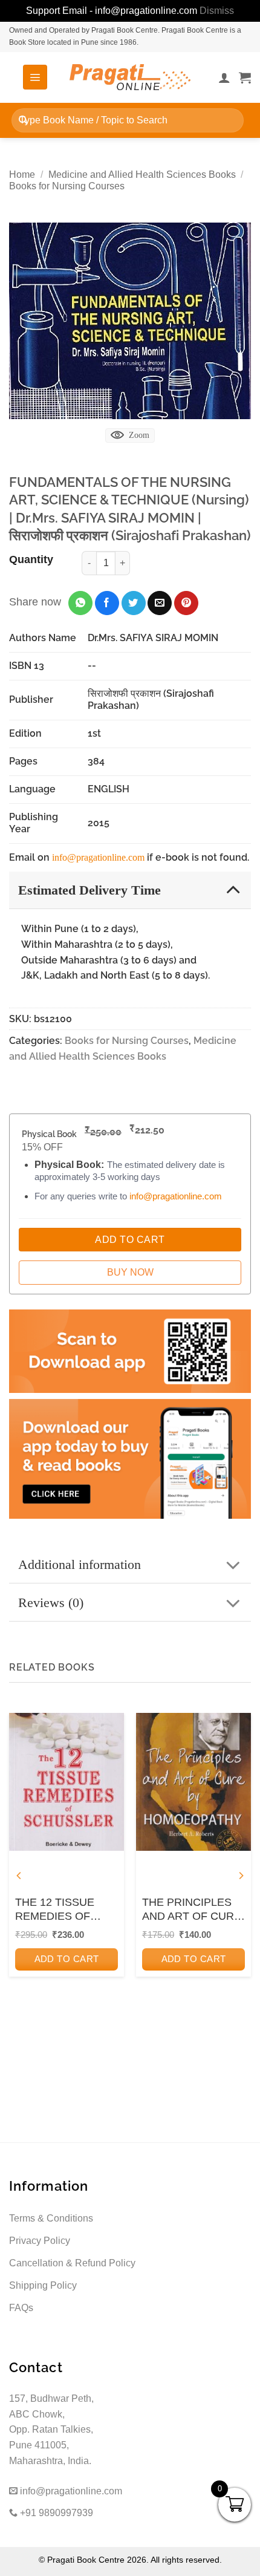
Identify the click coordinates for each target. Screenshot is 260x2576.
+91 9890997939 (55, 2513)
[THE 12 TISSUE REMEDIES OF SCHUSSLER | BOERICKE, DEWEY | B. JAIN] (67, 1782)
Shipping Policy (43, 2285)
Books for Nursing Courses (67, 186)
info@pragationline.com (98, 857)
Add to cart (67, 1959)
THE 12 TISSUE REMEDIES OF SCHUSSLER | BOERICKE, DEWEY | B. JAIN (66, 1910)
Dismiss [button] (217, 11)
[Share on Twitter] (134, 603)
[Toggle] (233, 889)
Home (22, 174)
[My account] (224, 77)
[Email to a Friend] (160, 603)
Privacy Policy (40, 2241)
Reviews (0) (51, 1603)
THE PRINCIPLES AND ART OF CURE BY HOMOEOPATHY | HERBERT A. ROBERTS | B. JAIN (193, 1910)
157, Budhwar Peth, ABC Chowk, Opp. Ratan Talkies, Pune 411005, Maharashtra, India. (51, 2429)
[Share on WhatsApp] (80, 603)
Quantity (31, 559)
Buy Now (130, 1272)
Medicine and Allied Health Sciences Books (142, 174)
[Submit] (23, 120)
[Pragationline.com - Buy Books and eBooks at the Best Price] (130, 77)
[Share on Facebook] (107, 603)
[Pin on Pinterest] (186, 603)
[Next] (241, 1876)
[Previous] (19, 1876)
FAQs (21, 2308)
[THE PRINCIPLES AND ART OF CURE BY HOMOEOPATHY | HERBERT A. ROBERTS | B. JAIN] (193, 1782)
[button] (35, 77)
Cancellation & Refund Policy (72, 2263)
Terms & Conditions (51, 2218)
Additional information (80, 1564)
